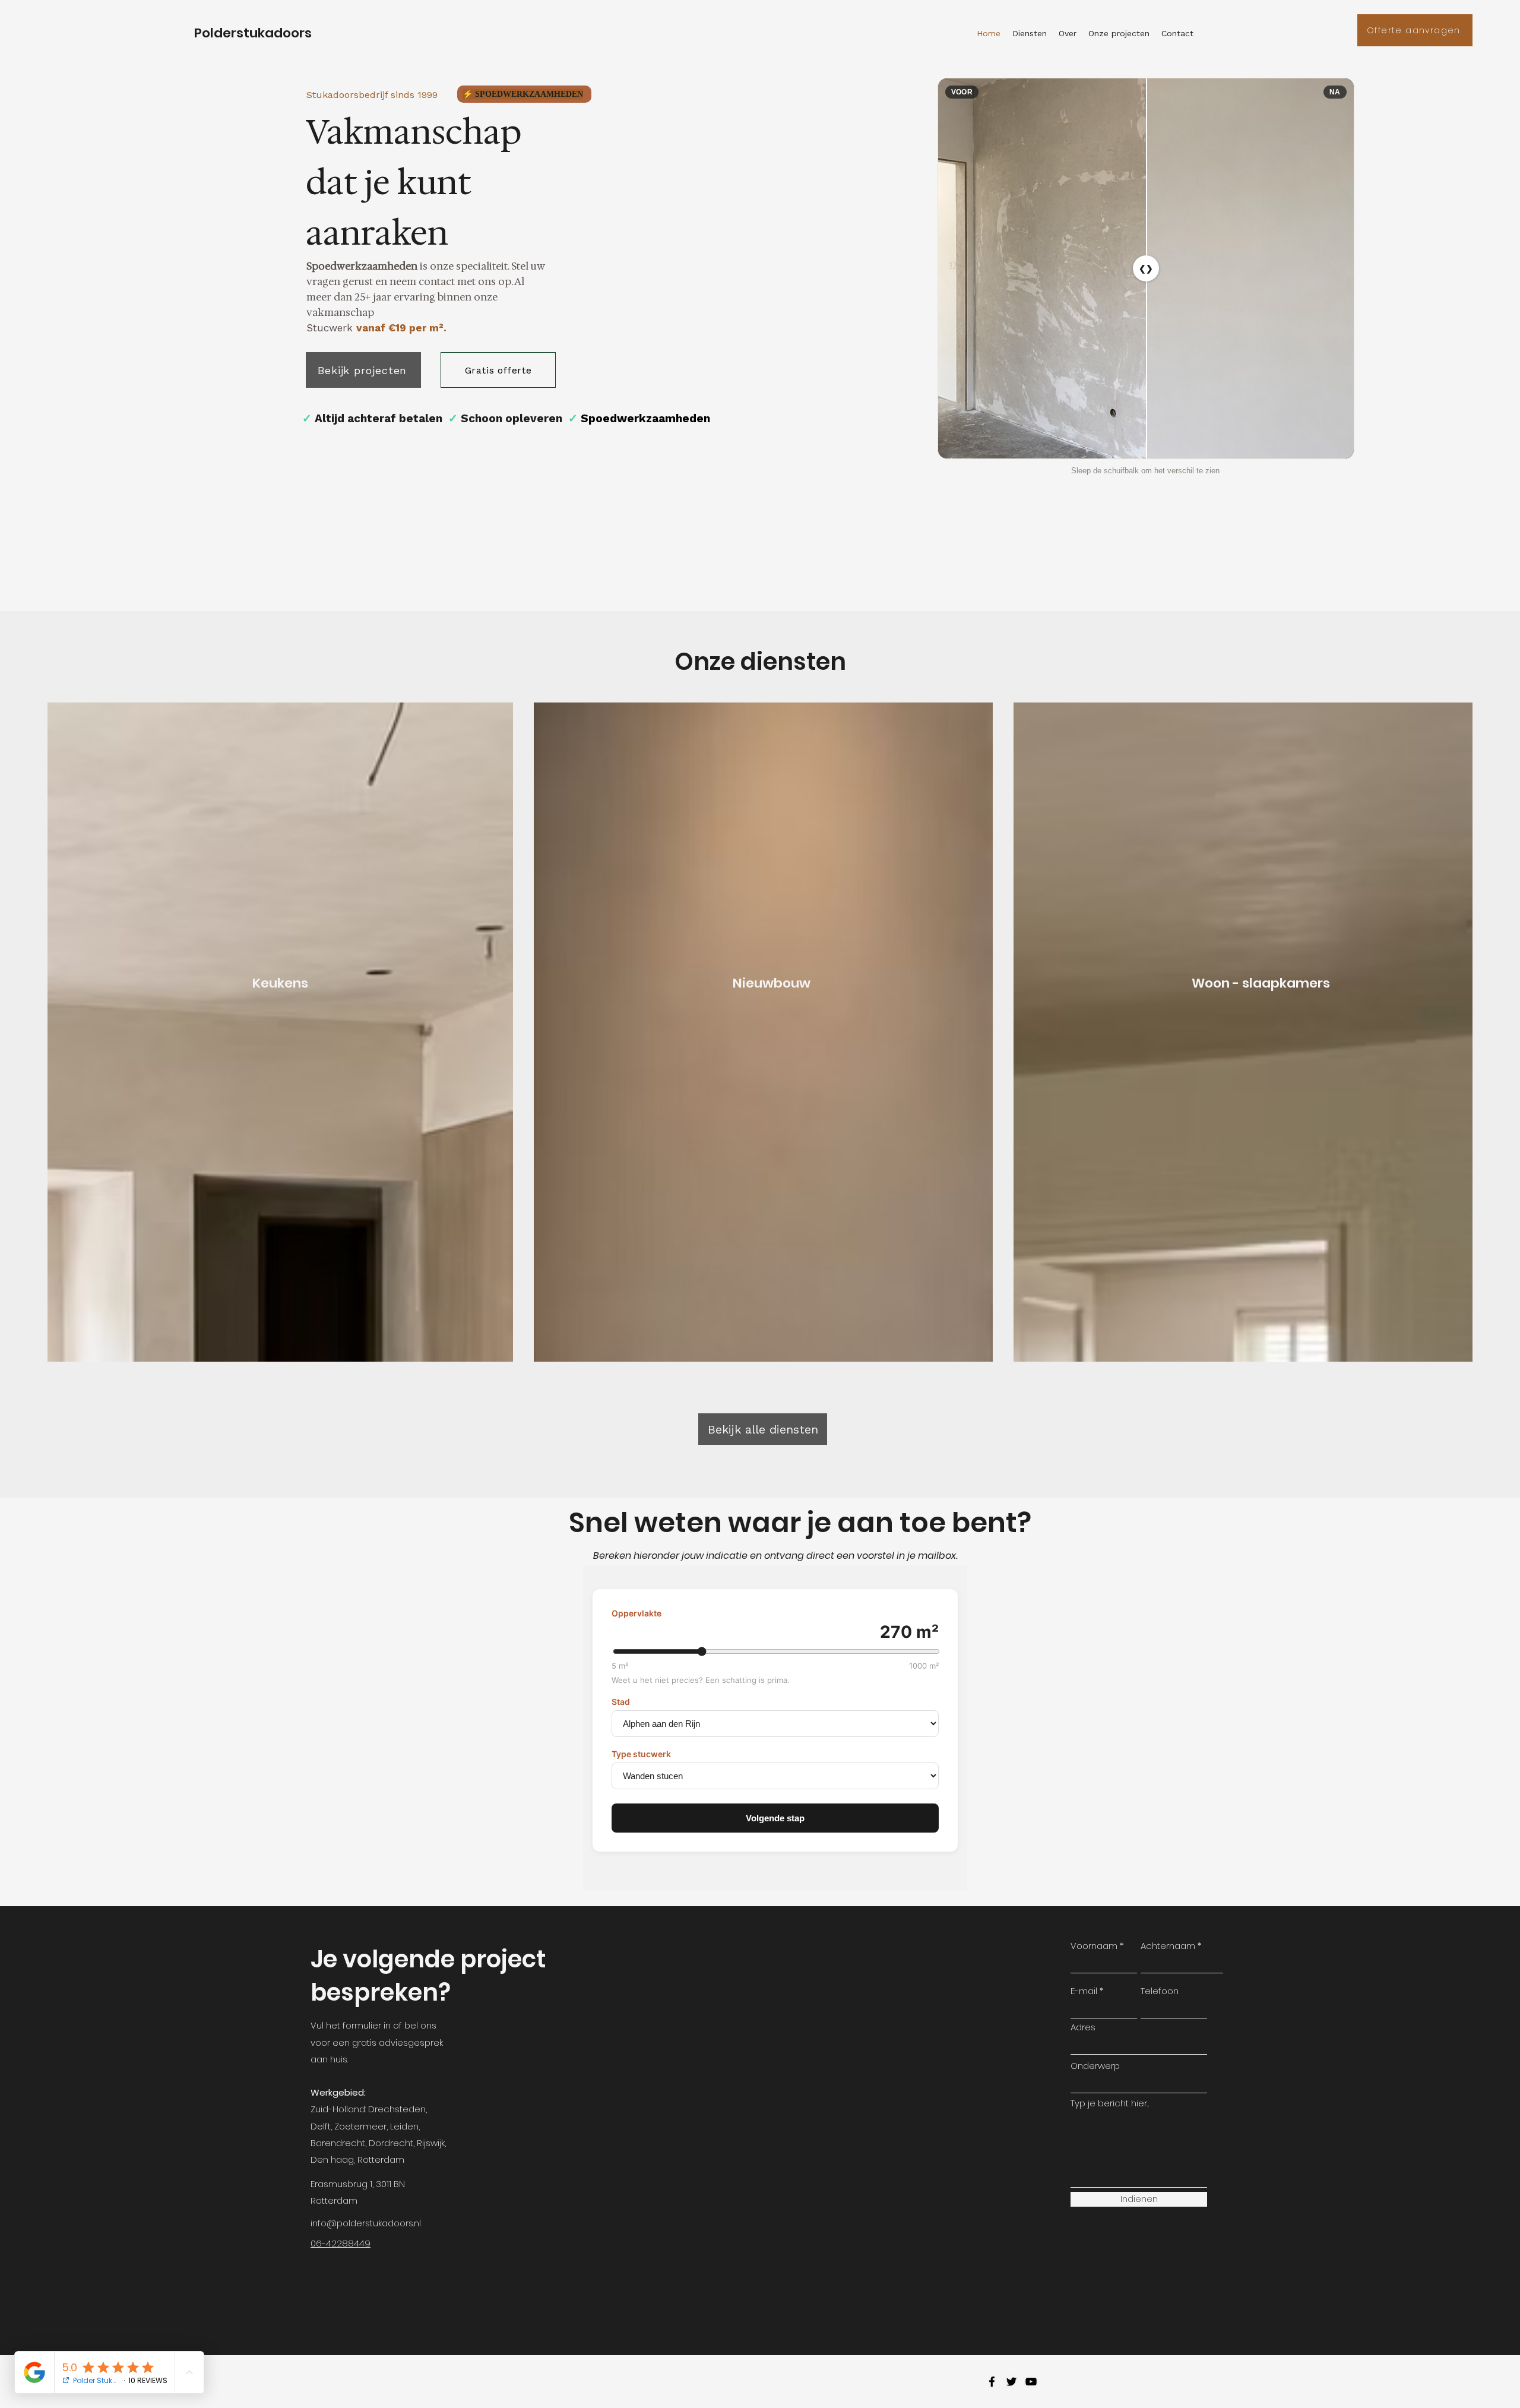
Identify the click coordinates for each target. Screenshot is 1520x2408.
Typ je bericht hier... (1110, 2103)
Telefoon (1160, 1991)
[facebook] (992, 2382)
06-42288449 (341, 2243)
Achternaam (1168, 1946)
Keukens (280, 983)
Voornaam (1094, 1946)
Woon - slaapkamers (1261, 983)
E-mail (1084, 1991)
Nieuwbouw (772, 983)
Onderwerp (1095, 2066)
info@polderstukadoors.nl (366, 2223)
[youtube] (1031, 2382)
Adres (1083, 2027)
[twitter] (1011, 2382)
